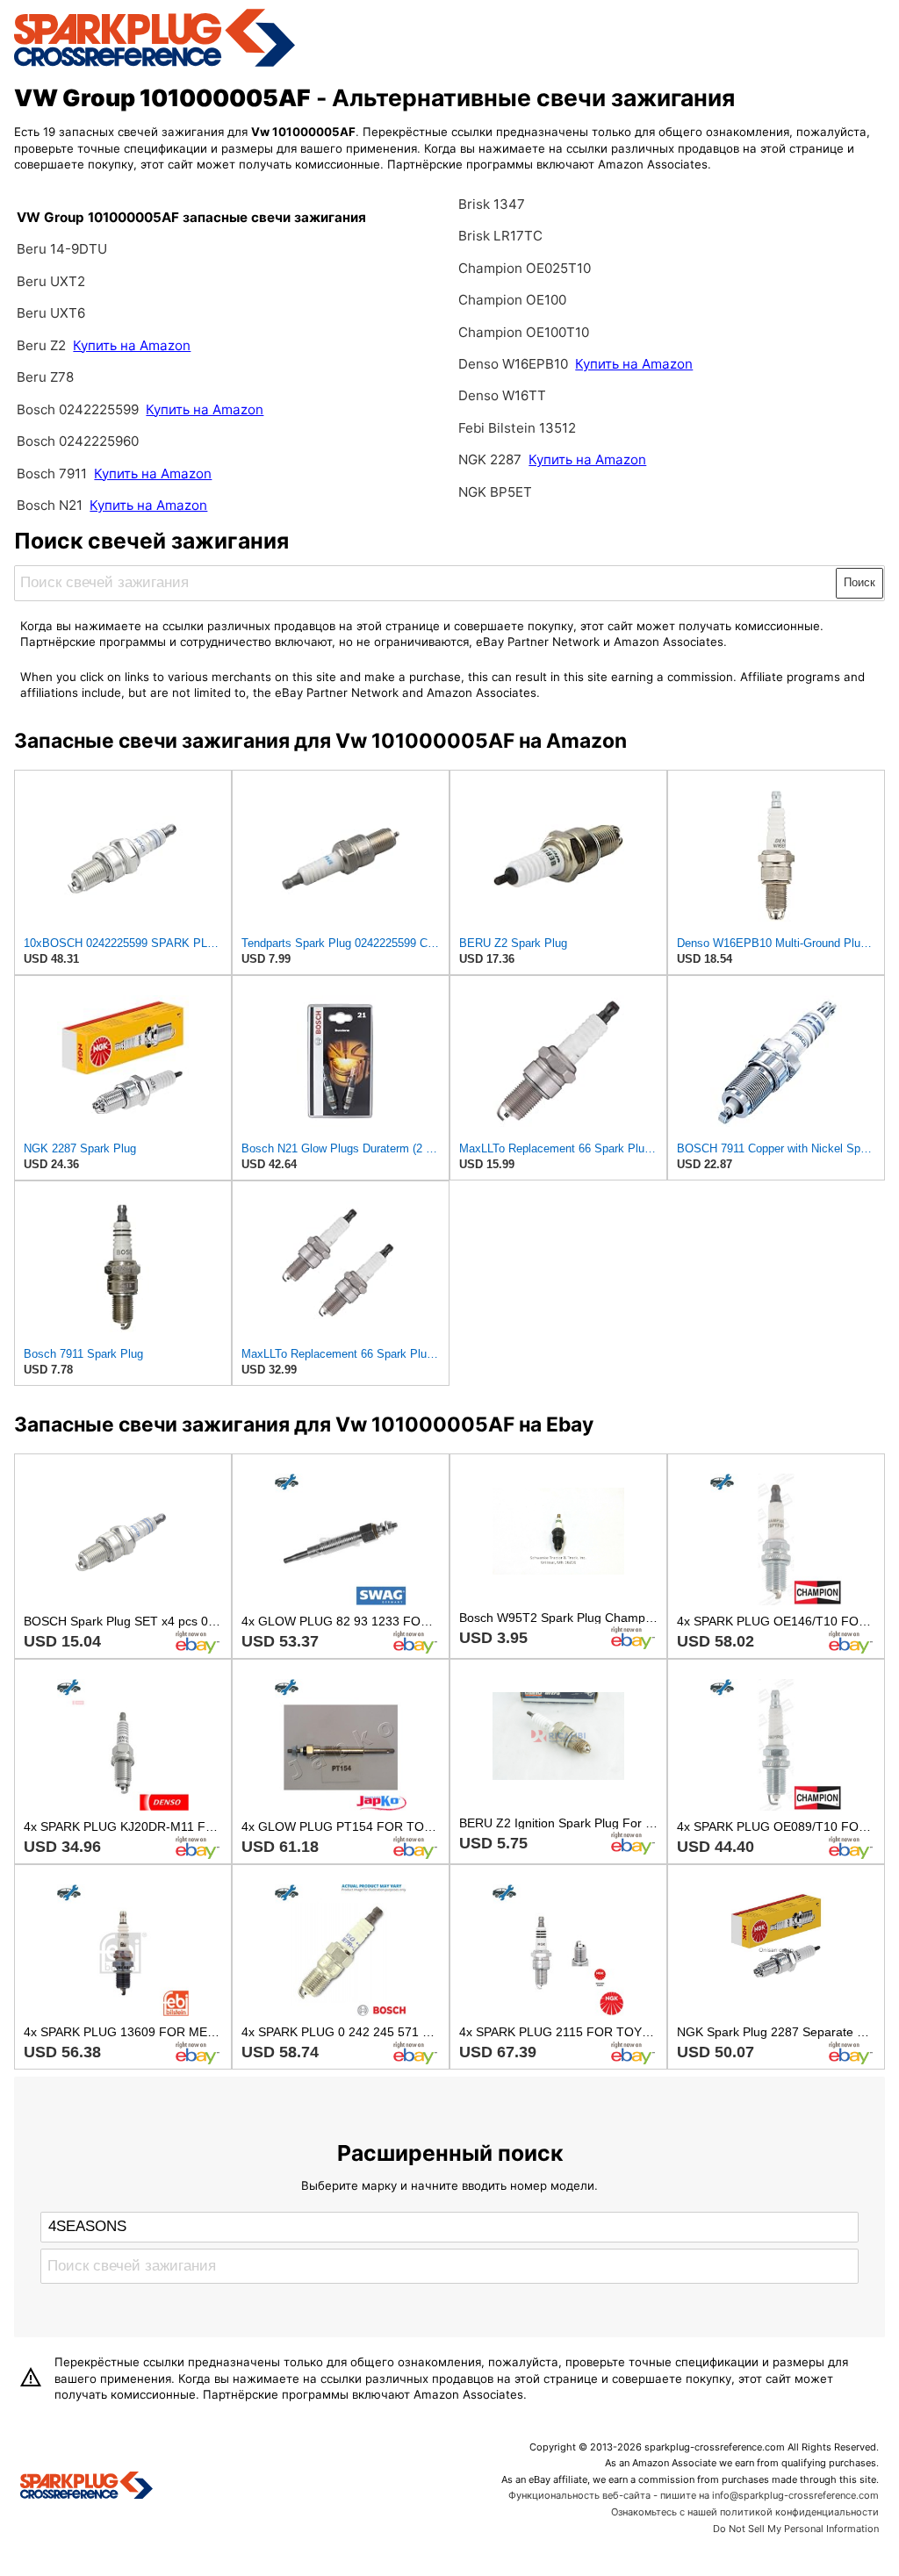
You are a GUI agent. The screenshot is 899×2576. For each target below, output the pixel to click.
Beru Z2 (43, 345)
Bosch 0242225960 (78, 441)
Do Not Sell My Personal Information (796, 2529)
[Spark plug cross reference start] (86, 2487)
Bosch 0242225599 (78, 409)
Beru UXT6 (51, 313)
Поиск (859, 582)
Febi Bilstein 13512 (517, 428)
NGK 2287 (492, 459)
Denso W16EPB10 (513, 364)
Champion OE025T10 (525, 268)
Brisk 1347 (492, 204)
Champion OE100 (512, 300)
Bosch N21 (50, 505)
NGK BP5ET (495, 492)
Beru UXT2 (51, 281)
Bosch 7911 (52, 474)
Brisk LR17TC (500, 236)
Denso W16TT (502, 395)
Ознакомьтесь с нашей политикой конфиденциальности (745, 2512)
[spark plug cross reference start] (155, 64)
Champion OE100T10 (524, 332)
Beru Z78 (45, 377)
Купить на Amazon (132, 345)
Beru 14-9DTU (62, 249)
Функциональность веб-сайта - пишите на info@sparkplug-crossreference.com (694, 2495)
